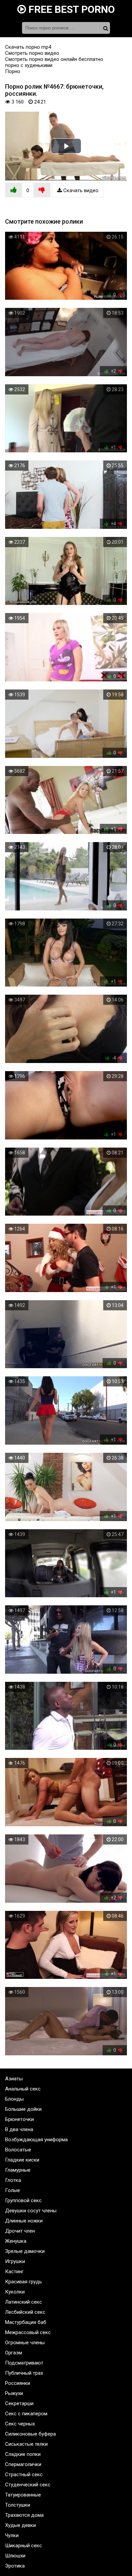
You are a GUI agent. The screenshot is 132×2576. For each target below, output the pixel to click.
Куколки (15, 2292)
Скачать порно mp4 (28, 47)
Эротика (15, 2566)
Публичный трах (24, 2373)
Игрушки (15, 2261)
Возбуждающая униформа (36, 2140)
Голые (13, 2190)
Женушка (16, 2241)
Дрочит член (20, 2231)
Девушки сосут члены (31, 2211)
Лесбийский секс (25, 2312)
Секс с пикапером (26, 2414)
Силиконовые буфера (30, 2434)
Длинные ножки (24, 2221)
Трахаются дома (24, 2515)
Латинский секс (24, 2302)
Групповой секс (23, 2200)
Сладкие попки (23, 2454)
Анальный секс (23, 2089)
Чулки (12, 2535)
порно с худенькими (29, 65)
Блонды (14, 2099)
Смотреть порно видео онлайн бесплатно (54, 59)
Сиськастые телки (26, 2444)
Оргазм (14, 2353)
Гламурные (18, 2170)
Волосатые (18, 2150)
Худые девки (20, 2525)
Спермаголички (23, 2464)
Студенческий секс (28, 2485)
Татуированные (23, 2495)
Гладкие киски (22, 2160)
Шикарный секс (24, 2546)
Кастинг (14, 2272)
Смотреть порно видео (32, 53)
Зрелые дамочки (25, 2251)
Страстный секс (24, 2475)
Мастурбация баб (26, 2322)
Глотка (13, 2180)
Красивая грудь (24, 2282)
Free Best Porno (70, 9)
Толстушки (18, 2505)
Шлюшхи (15, 2556)
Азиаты (14, 2079)
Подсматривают (24, 2363)
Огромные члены (25, 2343)
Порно (13, 71)
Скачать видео (80, 190)
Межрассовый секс (28, 2332)
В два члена (19, 2129)
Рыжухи (14, 2393)
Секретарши (19, 2403)
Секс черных (20, 2424)
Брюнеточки (19, 2119)
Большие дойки (23, 2109)
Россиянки (18, 2383)
